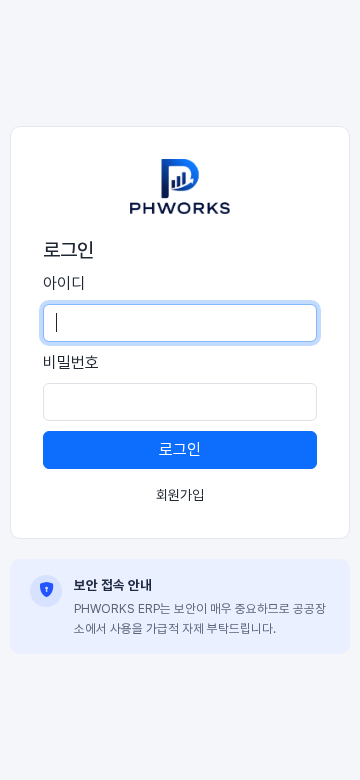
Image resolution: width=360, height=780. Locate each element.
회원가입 (180, 495)
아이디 (64, 283)
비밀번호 (71, 362)
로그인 (180, 449)
